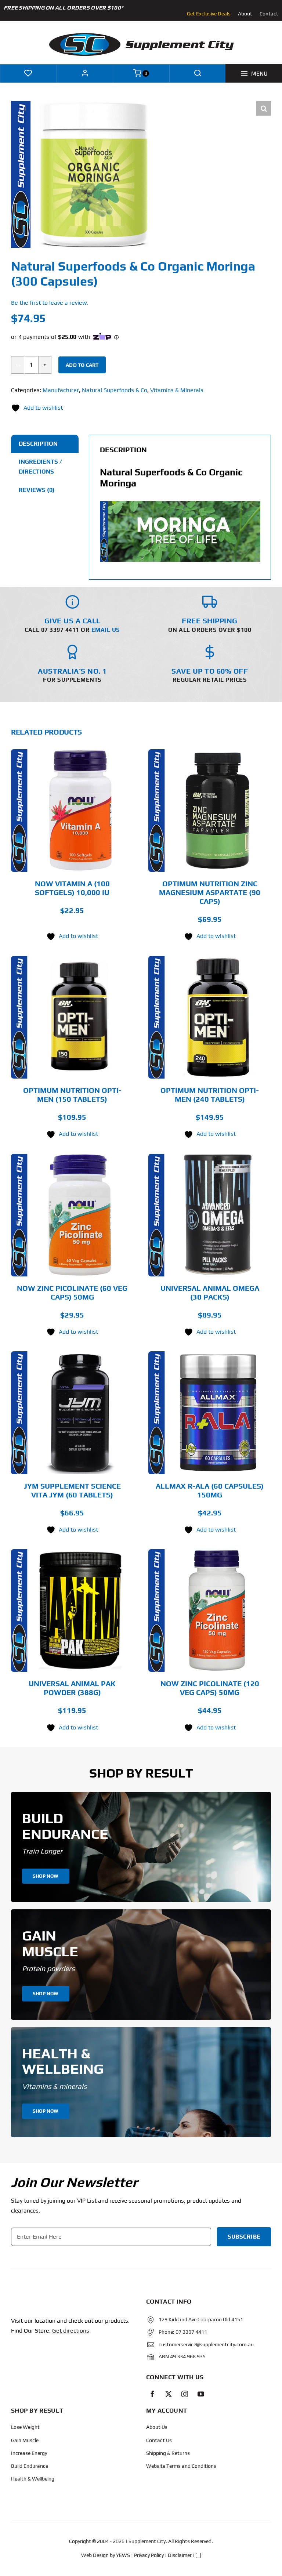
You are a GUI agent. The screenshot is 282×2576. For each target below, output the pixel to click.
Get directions (71, 2331)
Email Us (106, 630)
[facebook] (152, 2394)
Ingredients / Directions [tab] (40, 467)
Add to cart (82, 365)
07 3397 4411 (191, 2332)
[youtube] (201, 2394)
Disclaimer (180, 2555)
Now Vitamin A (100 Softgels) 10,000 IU (72, 888)
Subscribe (244, 2237)
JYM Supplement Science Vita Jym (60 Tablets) (72, 1490)
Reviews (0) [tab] (37, 490)
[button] (264, 108)
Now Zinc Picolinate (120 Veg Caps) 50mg (210, 1688)
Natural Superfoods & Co (115, 390)
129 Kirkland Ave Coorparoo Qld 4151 (201, 2319)
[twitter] (169, 2394)
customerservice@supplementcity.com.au (206, 2344)
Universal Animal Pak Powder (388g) (72, 1688)
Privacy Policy (149, 2555)
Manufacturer (61, 390)
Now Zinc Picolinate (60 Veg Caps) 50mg (72, 1292)
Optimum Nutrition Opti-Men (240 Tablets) (210, 1095)
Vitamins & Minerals (177, 390)
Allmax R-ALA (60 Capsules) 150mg (210, 1490)
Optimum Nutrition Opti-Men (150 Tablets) (72, 1095)
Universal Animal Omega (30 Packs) (210, 1292)
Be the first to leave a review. (50, 303)
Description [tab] (38, 444)
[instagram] (185, 2394)
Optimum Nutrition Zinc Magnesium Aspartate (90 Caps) (210, 892)
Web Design (95, 2555)
